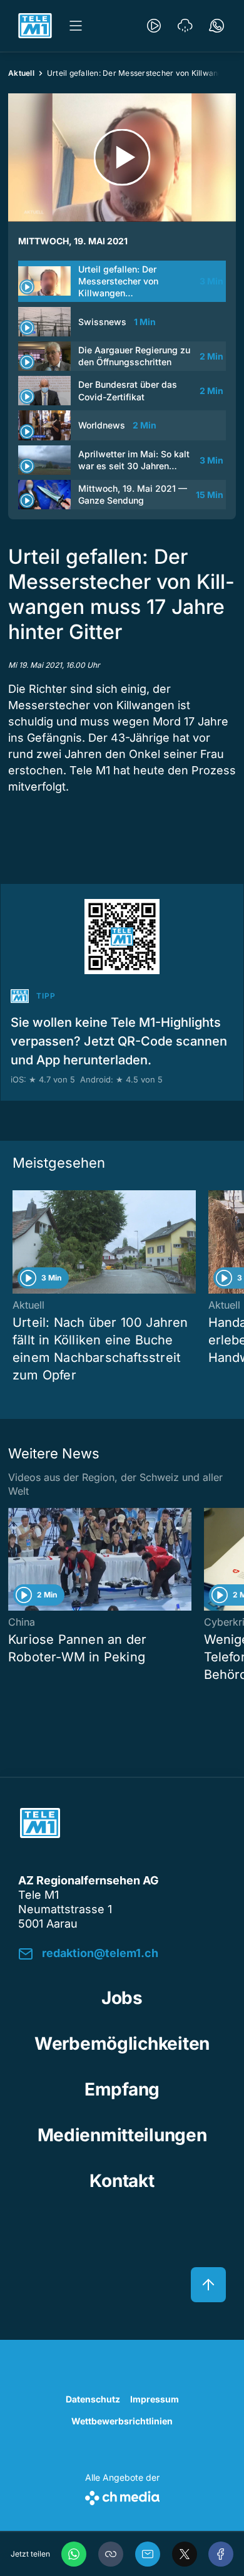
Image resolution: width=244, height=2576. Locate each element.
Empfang (122, 2089)
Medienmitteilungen (122, 2135)
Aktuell (21, 73)
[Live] (154, 26)
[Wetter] (185, 26)
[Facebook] (221, 2554)
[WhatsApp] (74, 2554)
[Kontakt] (216, 26)
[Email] (148, 2554)
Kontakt (122, 2181)
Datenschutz (93, 2399)
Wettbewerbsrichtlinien (122, 2421)
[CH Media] (122, 2495)
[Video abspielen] (122, 158)
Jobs (122, 1998)
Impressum (155, 2399)
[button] (111, 2554)
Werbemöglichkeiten (122, 2044)
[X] (185, 2554)
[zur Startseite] (35, 26)
